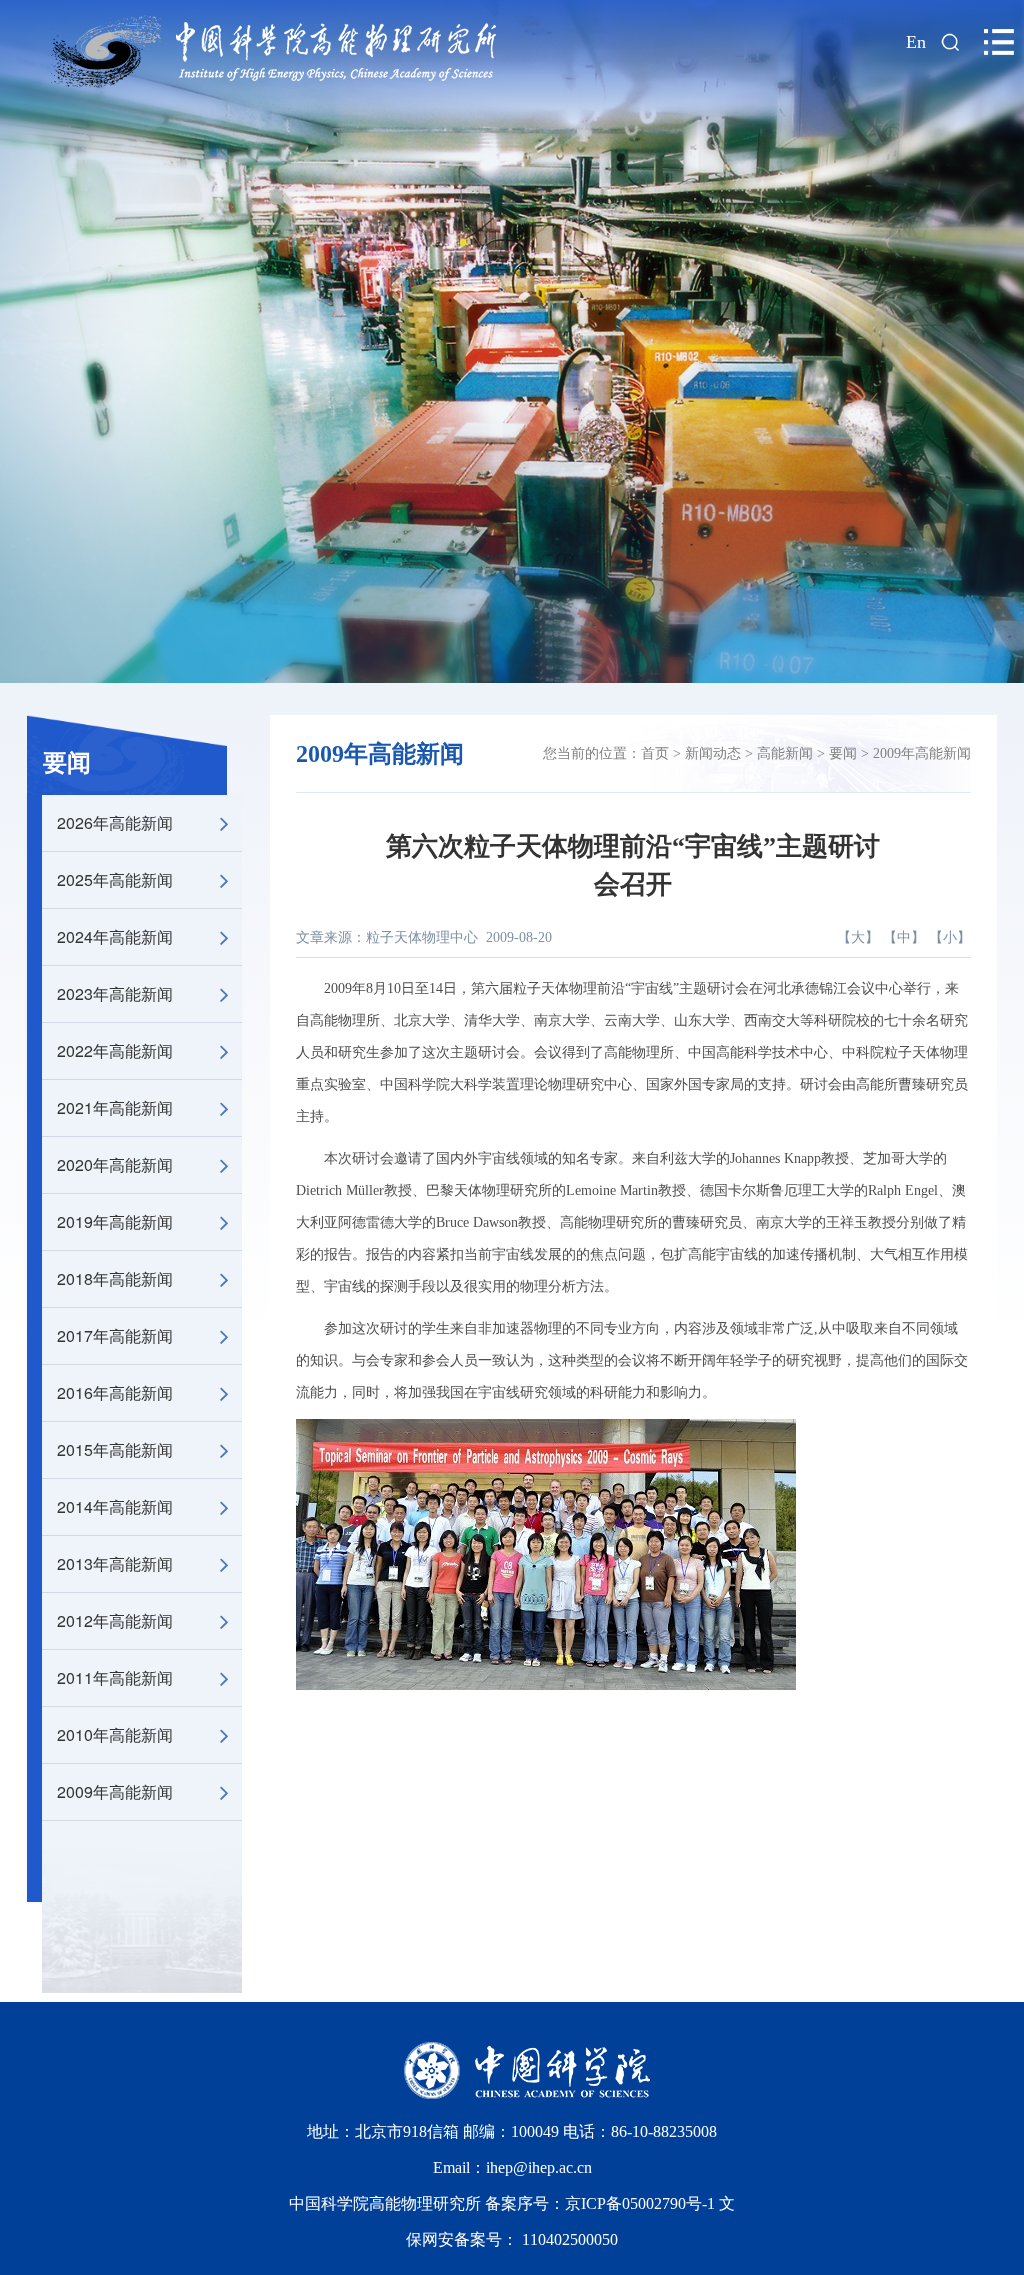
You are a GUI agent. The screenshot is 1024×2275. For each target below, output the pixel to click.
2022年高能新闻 (115, 1050)
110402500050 (570, 2239)
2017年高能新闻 (115, 1335)
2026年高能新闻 (115, 822)
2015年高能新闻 (115, 1449)
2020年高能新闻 (115, 1164)
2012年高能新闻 (115, 1620)
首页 (655, 753)
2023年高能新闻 (115, 993)
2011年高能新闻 (115, 1677)
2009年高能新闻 (115, 1791)
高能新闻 (785, 753)
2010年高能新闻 (115, 1734)
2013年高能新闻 (115, 1563)
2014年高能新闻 (115, 1506)
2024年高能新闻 (115, 936)
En (916, 42)
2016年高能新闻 (115, 1392)
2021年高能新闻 (115, 1107)
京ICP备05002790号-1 (642, 2203)
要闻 (67, 763)
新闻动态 (713, 753)
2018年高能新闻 (115, 1278)
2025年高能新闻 (115, 879)
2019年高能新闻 (115, 1221)
